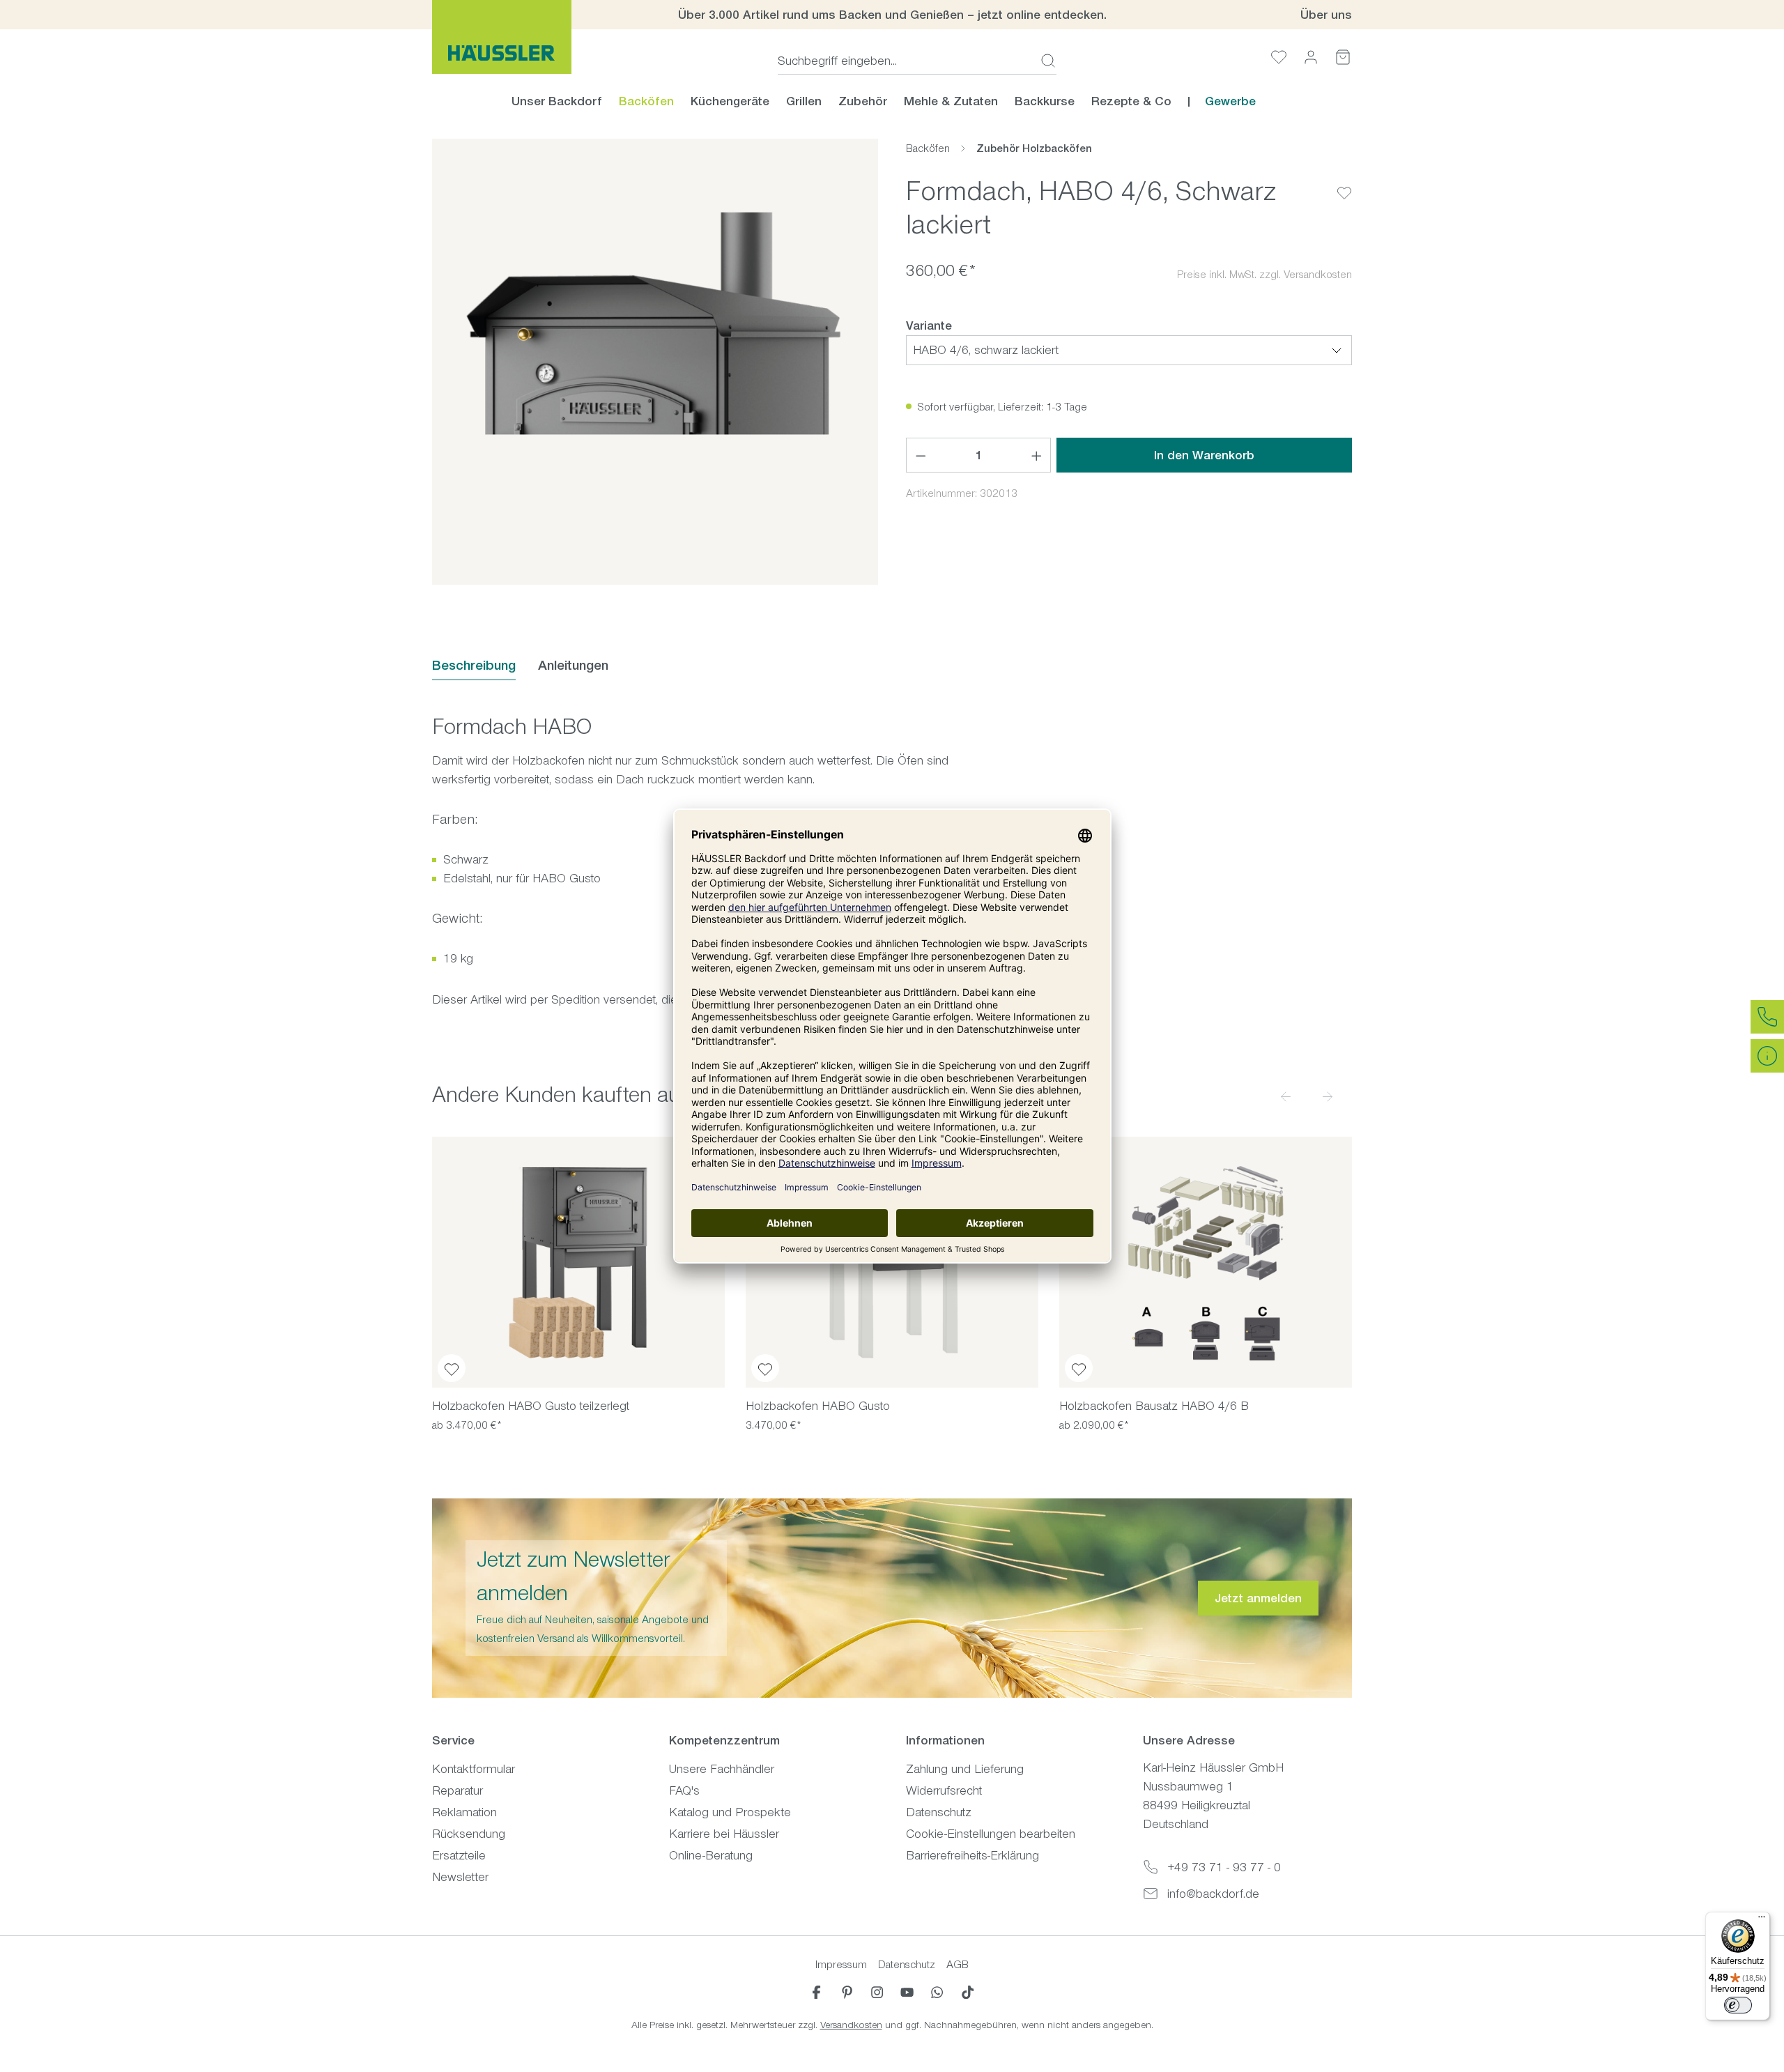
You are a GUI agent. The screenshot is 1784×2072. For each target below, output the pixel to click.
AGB (958, 1964)
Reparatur (457, 1790)
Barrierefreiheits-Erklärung (972, 1855)
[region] (655, 362)
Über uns (1326, 15)
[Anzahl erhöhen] (1037, 455)
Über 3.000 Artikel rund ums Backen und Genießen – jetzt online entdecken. (892, 15)
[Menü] (1762, 1920)
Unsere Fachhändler (722, 1769)
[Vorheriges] (1286, 1096)
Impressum (841, 1964)
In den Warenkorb (1204, 455)
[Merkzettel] (1279, 57)
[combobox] (905, 61)
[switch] (1738, 2005)
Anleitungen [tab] (573, 665)
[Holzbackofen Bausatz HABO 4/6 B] (1206, 1262)
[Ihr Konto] (1311, 57)
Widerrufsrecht (944, 1790)
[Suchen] (1044, 61)
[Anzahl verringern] (921, 455)
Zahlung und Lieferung (965, 1769)
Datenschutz (939, 1812)
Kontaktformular (474, 1769)
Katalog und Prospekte (730, 1812)
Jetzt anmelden (1258, 1598)
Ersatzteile (459, 1855)
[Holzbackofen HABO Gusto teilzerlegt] (578, 1262)
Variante (929, 325)
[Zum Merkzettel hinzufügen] (1344, 182)
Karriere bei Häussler (724, 1834)
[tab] (474, 666)
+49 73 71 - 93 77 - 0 (1224, 1867)
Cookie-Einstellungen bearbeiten (991, 1834)
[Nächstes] (1328, 1096)
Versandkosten (851, 2025)
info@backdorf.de (1213, 1894)
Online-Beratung (711, 1855)
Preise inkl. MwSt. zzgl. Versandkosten (1264, 274)
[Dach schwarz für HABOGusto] (655, 362)
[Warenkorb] (1343, 57)
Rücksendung (469, 1834)
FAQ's (684, 1790)
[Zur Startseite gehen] (502, 37)
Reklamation (464, 1812)
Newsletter (460, 1877)
